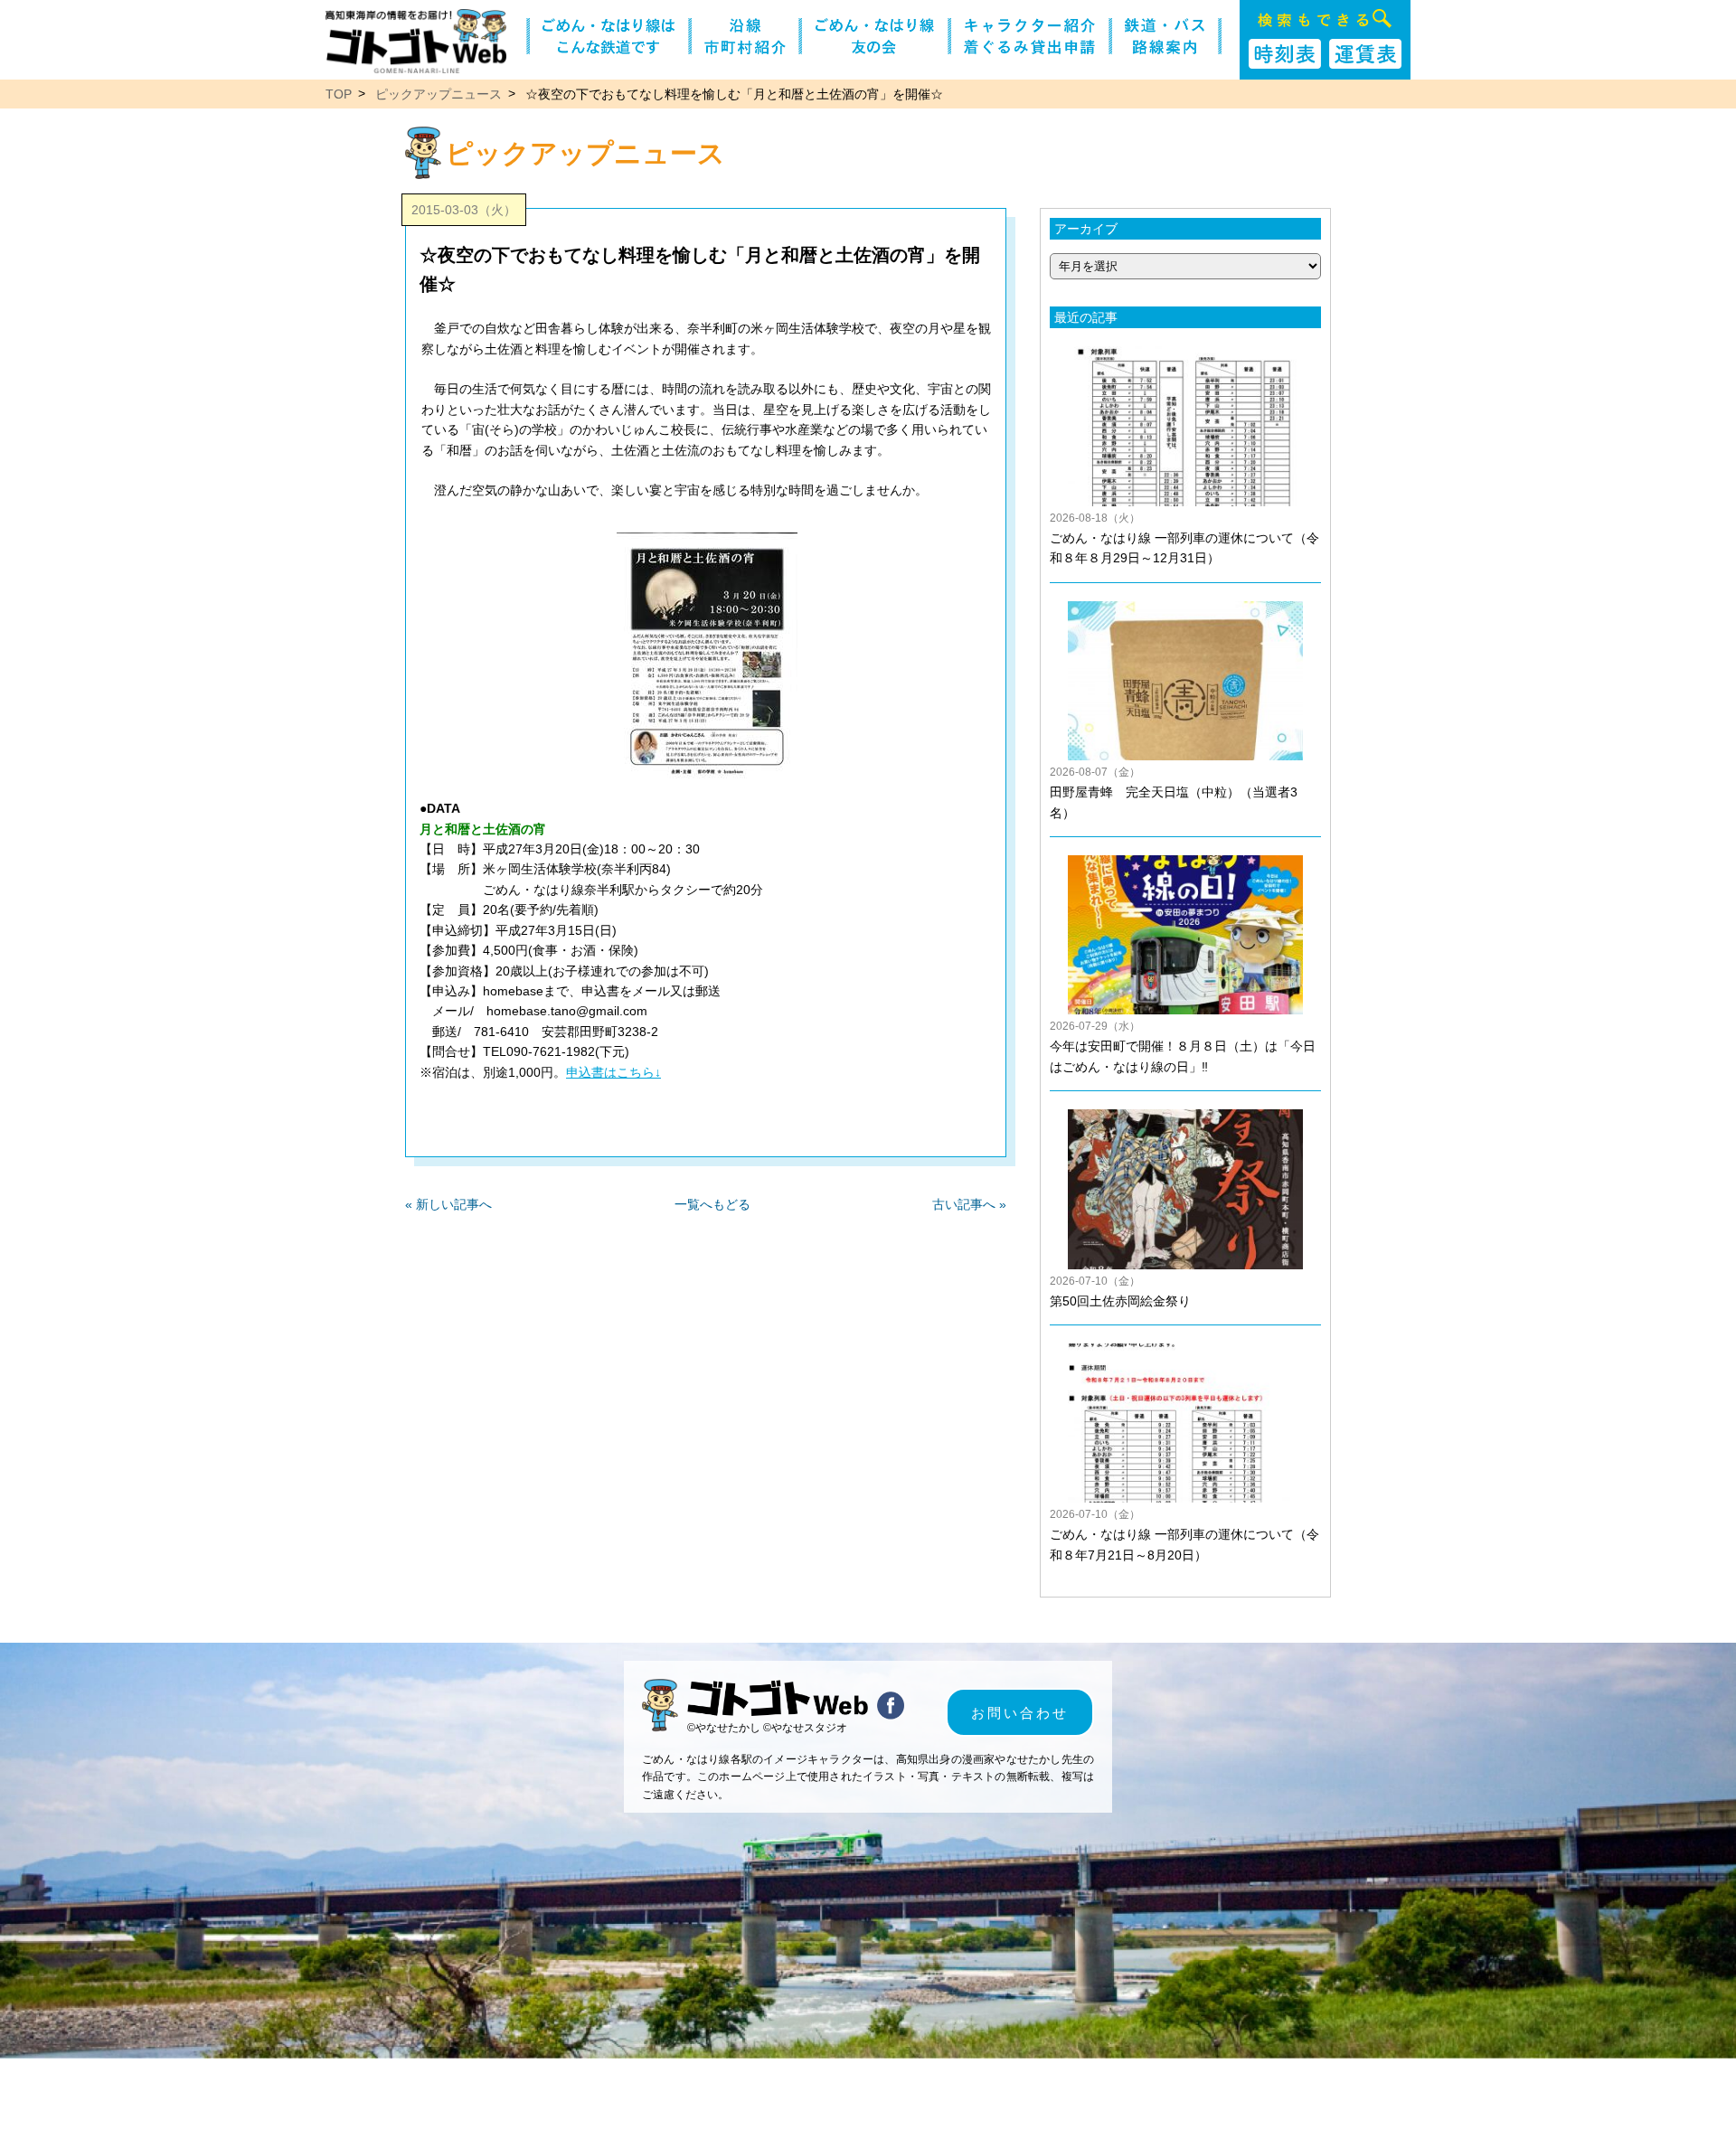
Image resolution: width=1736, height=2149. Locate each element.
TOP (339, 94)
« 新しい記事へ (448, 1204)
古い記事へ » (969, 1204)
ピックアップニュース (439, 94)
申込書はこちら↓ (613, 1072)
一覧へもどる (712, 1204)
